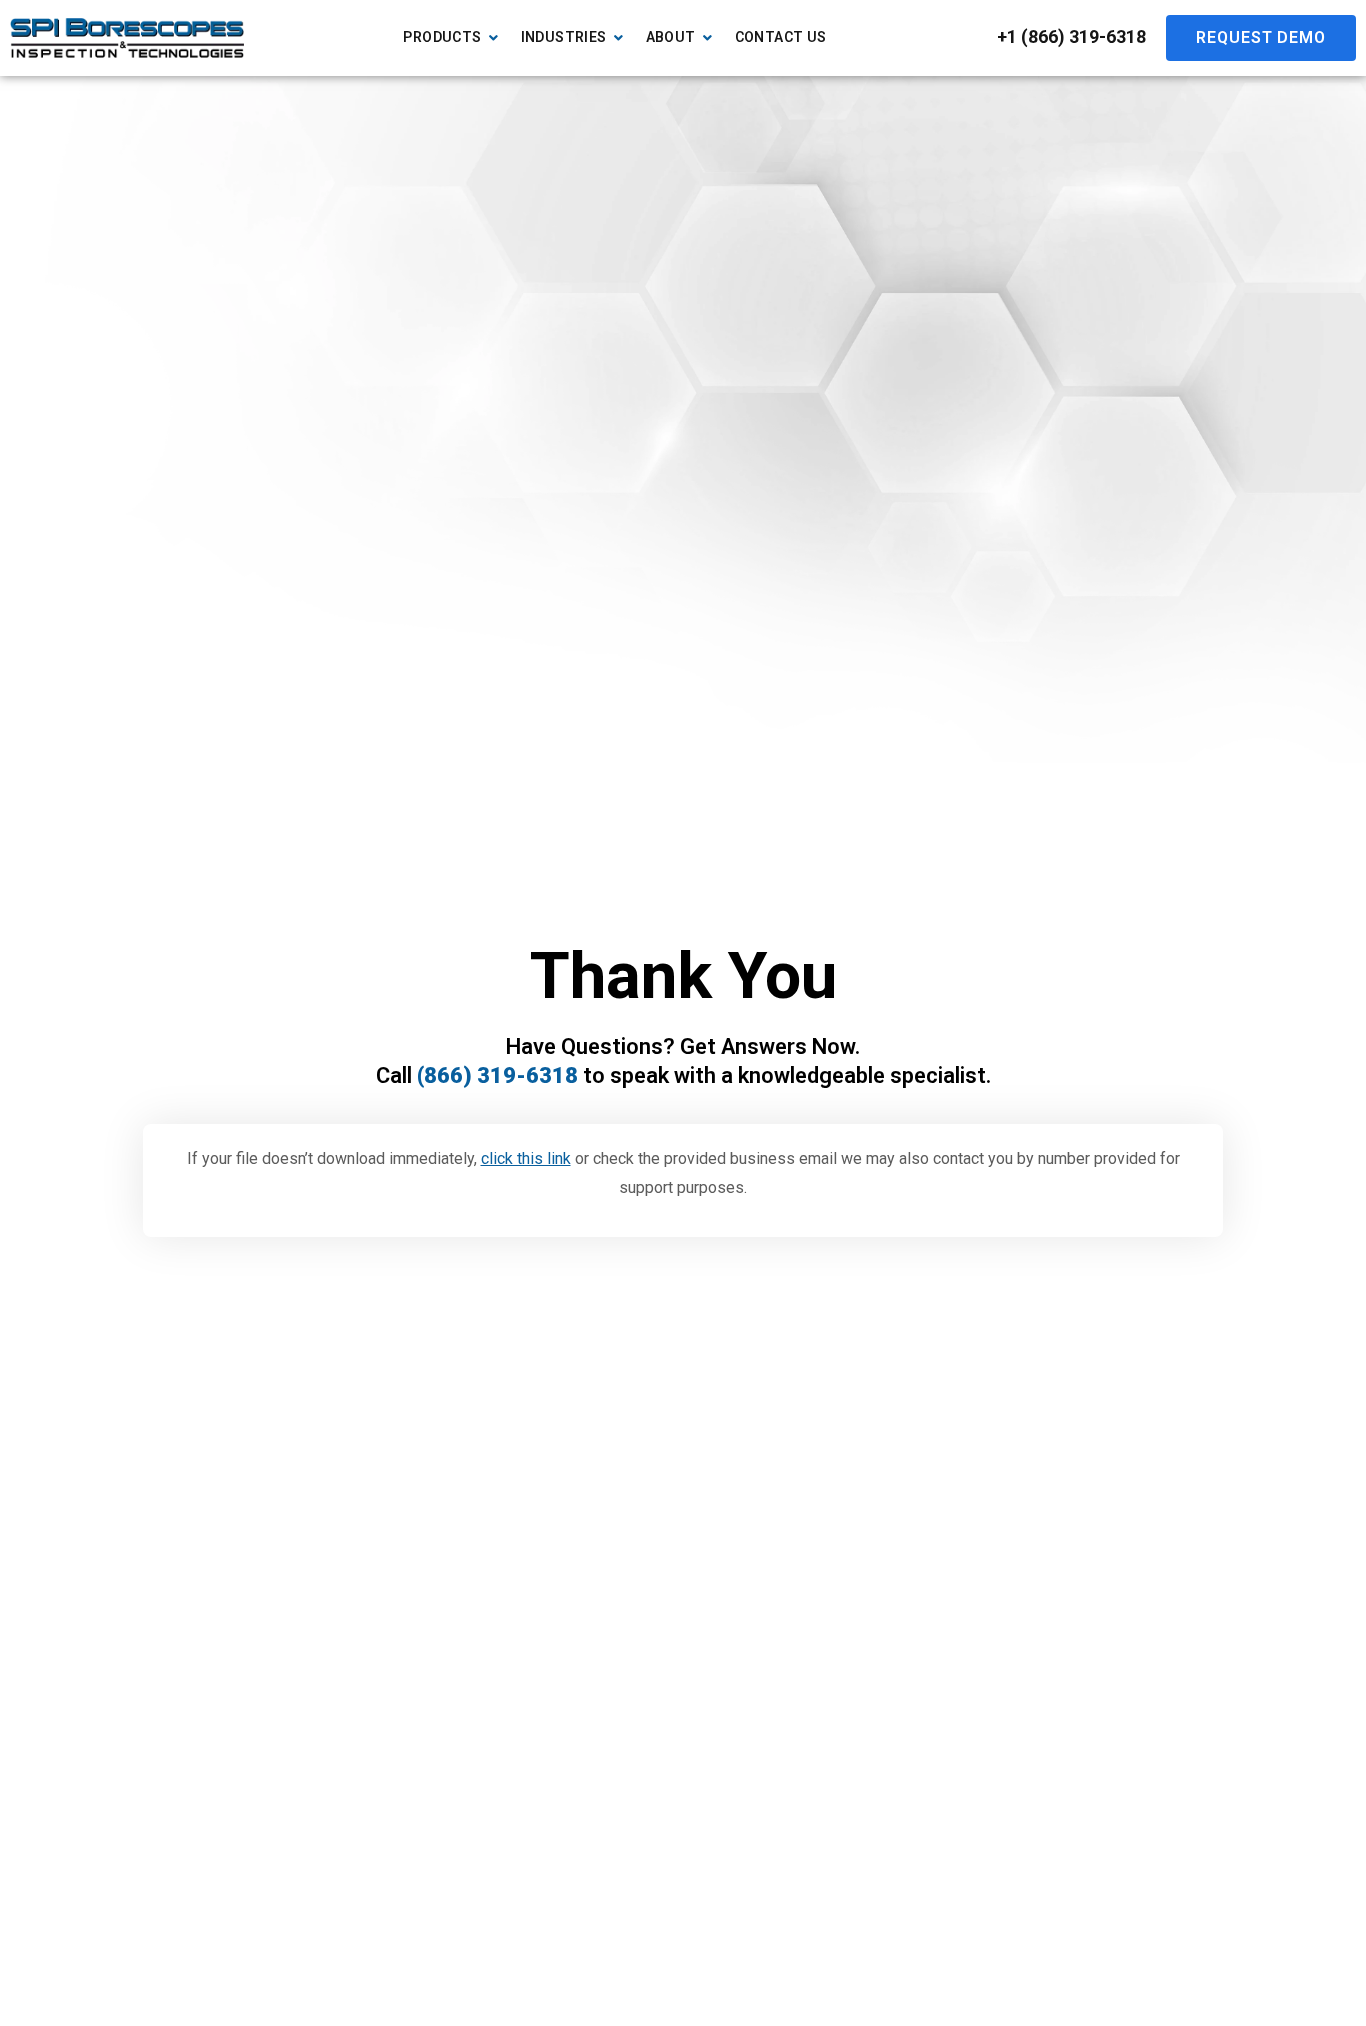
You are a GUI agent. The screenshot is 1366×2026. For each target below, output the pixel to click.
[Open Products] (494, 37)
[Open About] (708, 37)
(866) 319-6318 (497, 1075)
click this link (526, 1158)
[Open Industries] (619, 37)
